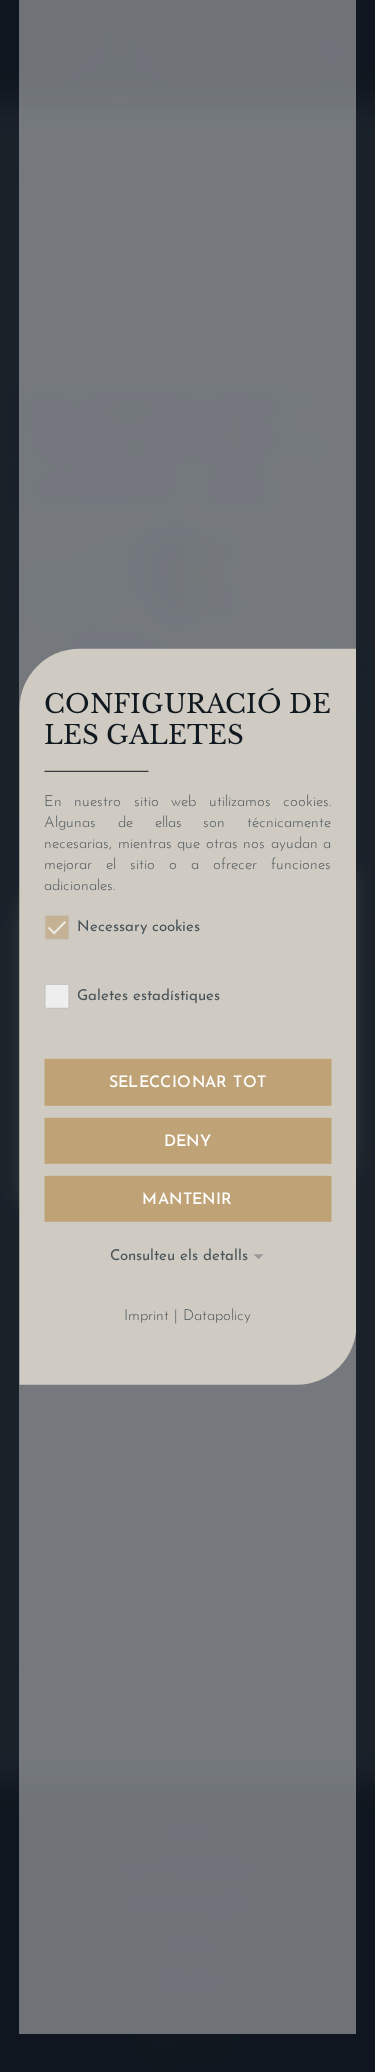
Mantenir (187, 1200)
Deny (188, 1141)
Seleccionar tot (188, 1083)
